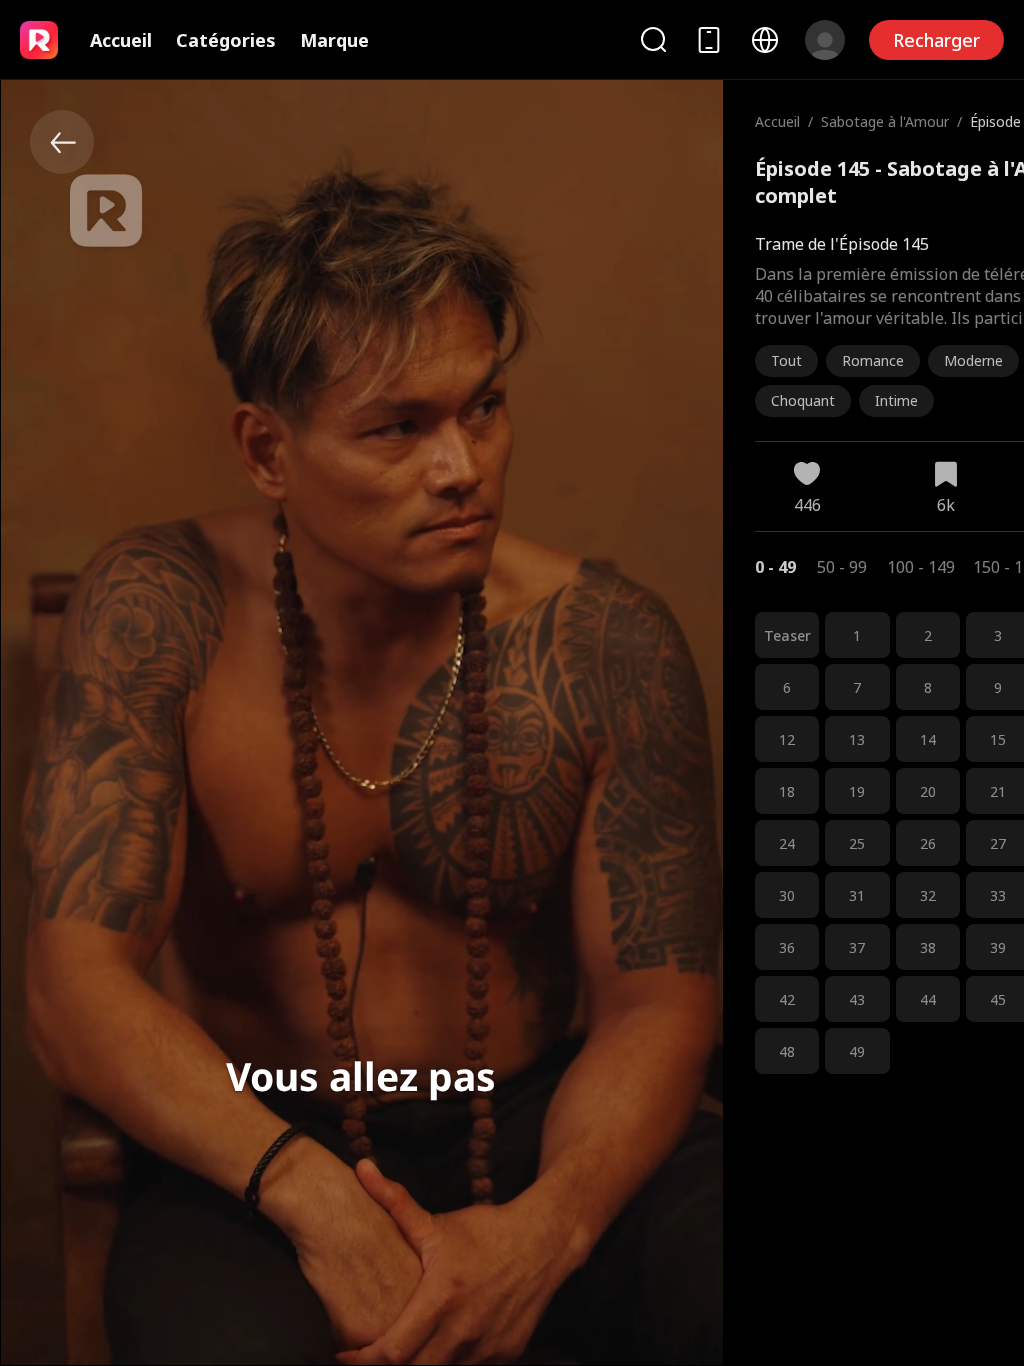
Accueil (121, 40)
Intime (896, 400)
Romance (873, 360)
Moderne (973, 360)
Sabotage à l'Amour (885, 121)
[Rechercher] (653, 39)
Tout (786, 360)
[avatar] (825, 40)
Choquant (803, 400)
